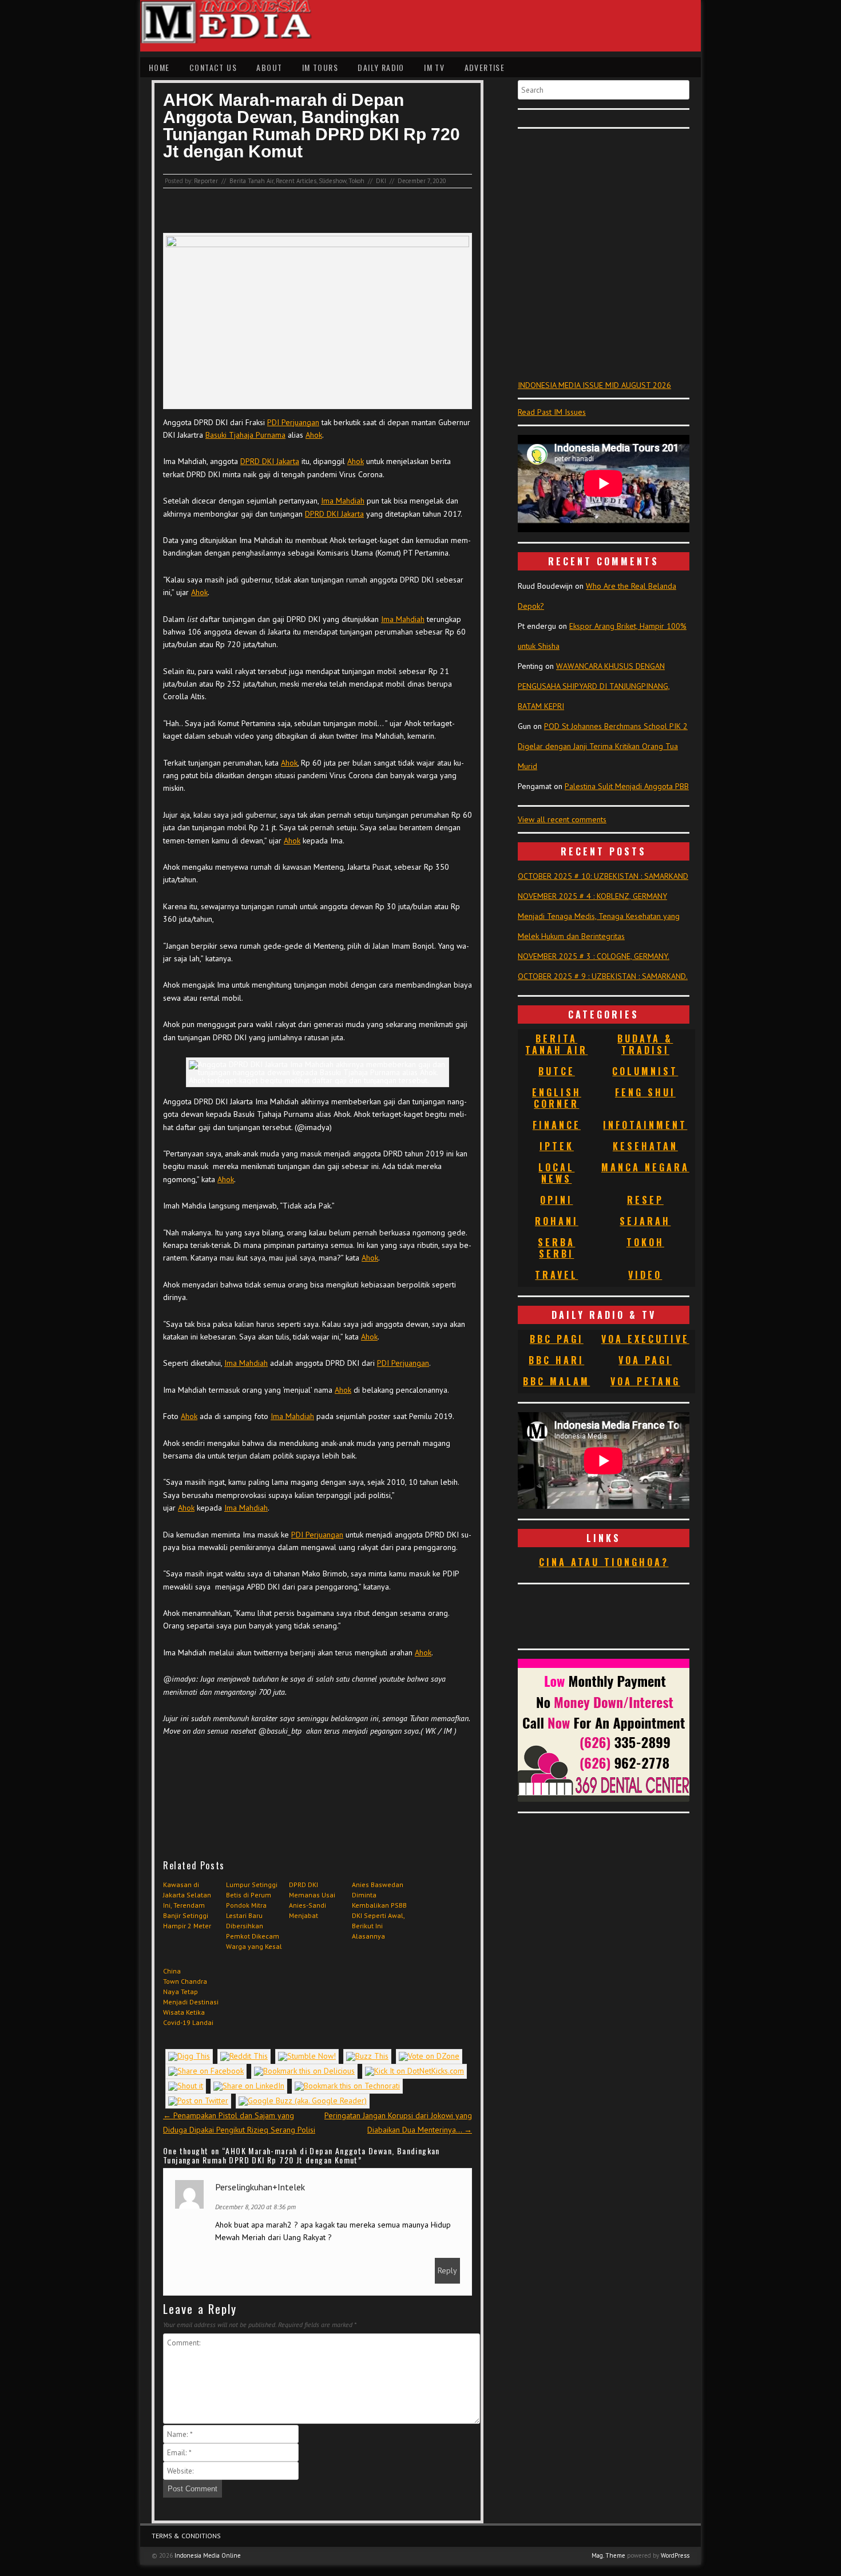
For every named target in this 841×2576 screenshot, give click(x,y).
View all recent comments (562, 819)
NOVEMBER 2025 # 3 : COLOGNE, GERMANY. (594, 956)
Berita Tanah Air (251, 181)
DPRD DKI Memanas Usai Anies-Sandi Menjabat (312, 1900)
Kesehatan (645, 1146)
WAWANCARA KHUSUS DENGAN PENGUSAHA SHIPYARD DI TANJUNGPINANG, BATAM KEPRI (594, 686)
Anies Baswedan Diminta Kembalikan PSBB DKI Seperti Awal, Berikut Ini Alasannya (379, 1910)
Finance (557, 1125)
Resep (645, 1200)
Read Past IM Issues (552, 412)
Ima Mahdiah (343, 501)
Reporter (206, 181)
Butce (557, 1071)
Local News (556, 1173)
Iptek (557, 1146)
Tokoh (356, 181)
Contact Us (213, 67)
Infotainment (645, 1125)
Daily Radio (381, 67)
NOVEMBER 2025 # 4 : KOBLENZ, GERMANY (592, 896)
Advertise (485, 67)
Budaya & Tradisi (645, 1044)
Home (159, 67)
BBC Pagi (557, 1339)
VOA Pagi (645, 1360)
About (269, 67)
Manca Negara (645, 1167)
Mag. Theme (608, 2555)
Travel (556, 1275)
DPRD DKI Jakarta (270, 461)
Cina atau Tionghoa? (604, 1562)
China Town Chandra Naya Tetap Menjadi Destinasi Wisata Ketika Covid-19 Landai (191, 1997)
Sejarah (645, 1221)
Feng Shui (645, 1092)
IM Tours (320, 67)
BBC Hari (556, 1360)
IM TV (434, 67)
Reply (447, 2270)
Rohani (557, 1221)
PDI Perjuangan (293, 422)
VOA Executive (645, 1339)
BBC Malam (556, 1381)
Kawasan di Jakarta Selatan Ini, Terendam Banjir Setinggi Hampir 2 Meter (187, 1905)
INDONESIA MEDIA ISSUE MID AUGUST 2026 (594, 385)
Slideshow (332, 181)
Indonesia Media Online (208, 2555)
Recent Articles (296, 181)
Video (645, 1275)
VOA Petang (645, 1381)
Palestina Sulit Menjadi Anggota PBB (627, 786)
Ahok (314, 435)
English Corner (557, 1098)
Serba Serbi (556, 1248)
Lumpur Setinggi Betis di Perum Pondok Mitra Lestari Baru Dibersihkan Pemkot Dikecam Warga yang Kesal (254, 1915)
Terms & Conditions (186, 2536)
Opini (556, 1200)
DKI (381, 181)
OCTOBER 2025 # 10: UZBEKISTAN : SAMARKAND (603, 876)
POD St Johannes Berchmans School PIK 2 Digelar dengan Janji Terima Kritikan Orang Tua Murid (603, 746)
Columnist (645, 1071)
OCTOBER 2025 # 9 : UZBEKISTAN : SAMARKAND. (603, 976)
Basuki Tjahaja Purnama (245, 435)
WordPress (675, 2555)
